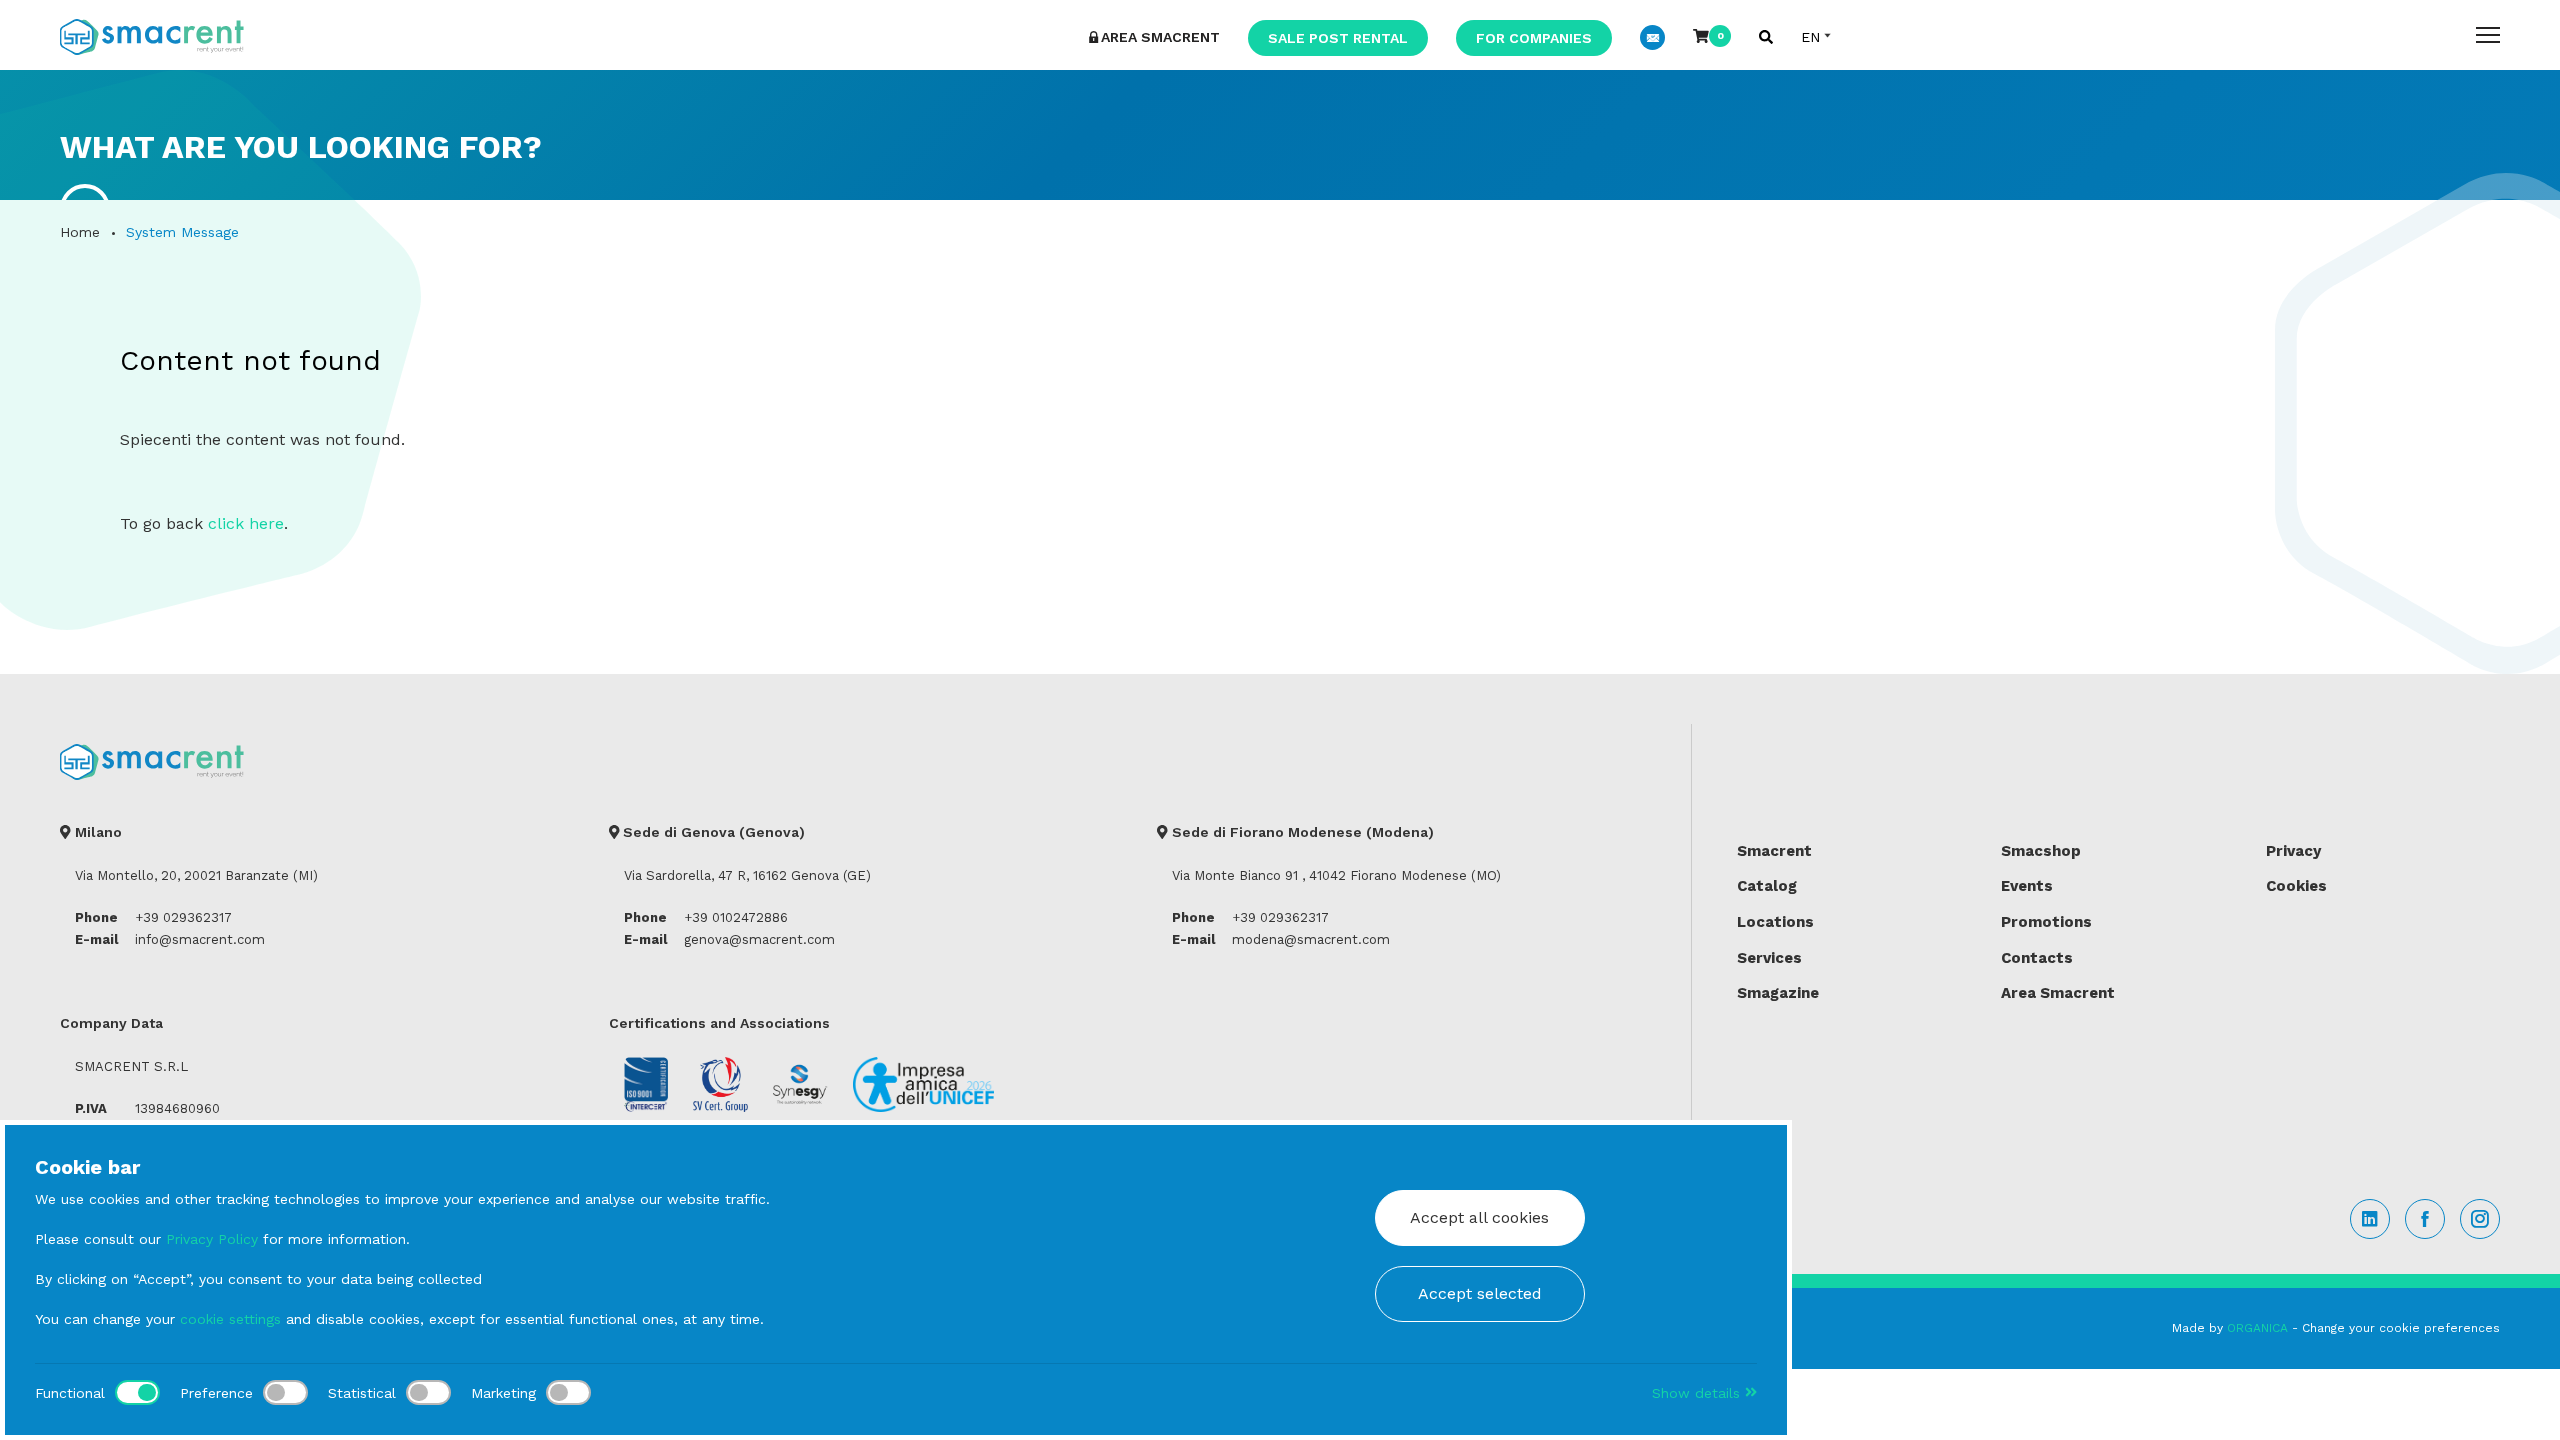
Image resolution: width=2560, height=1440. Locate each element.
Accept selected (1480, 1293)
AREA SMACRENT (1160, 37)
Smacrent (1774, 851)
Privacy (2293, 851)
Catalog (1767, 886)
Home (80, 232)
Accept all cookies (1479, 1217)
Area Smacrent (2058, 993)
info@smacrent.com (200, 939)
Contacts (2037, 958)
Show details (1698, 1393)
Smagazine (1778, 993)
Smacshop (2041, 851)
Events (2027, 886)
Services (1769, 958)
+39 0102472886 (736, 917)
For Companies (1534, 38)
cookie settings (230, 1319)
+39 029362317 (183, 917)
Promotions (2046, 922)
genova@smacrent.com (759, 939)
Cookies (2296, 886)
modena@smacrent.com (1311, 939)
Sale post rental (1338, 38)
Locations (1775, 922)
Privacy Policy (212, 1239)
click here (246, 523)
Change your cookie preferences (2401, 1328)
